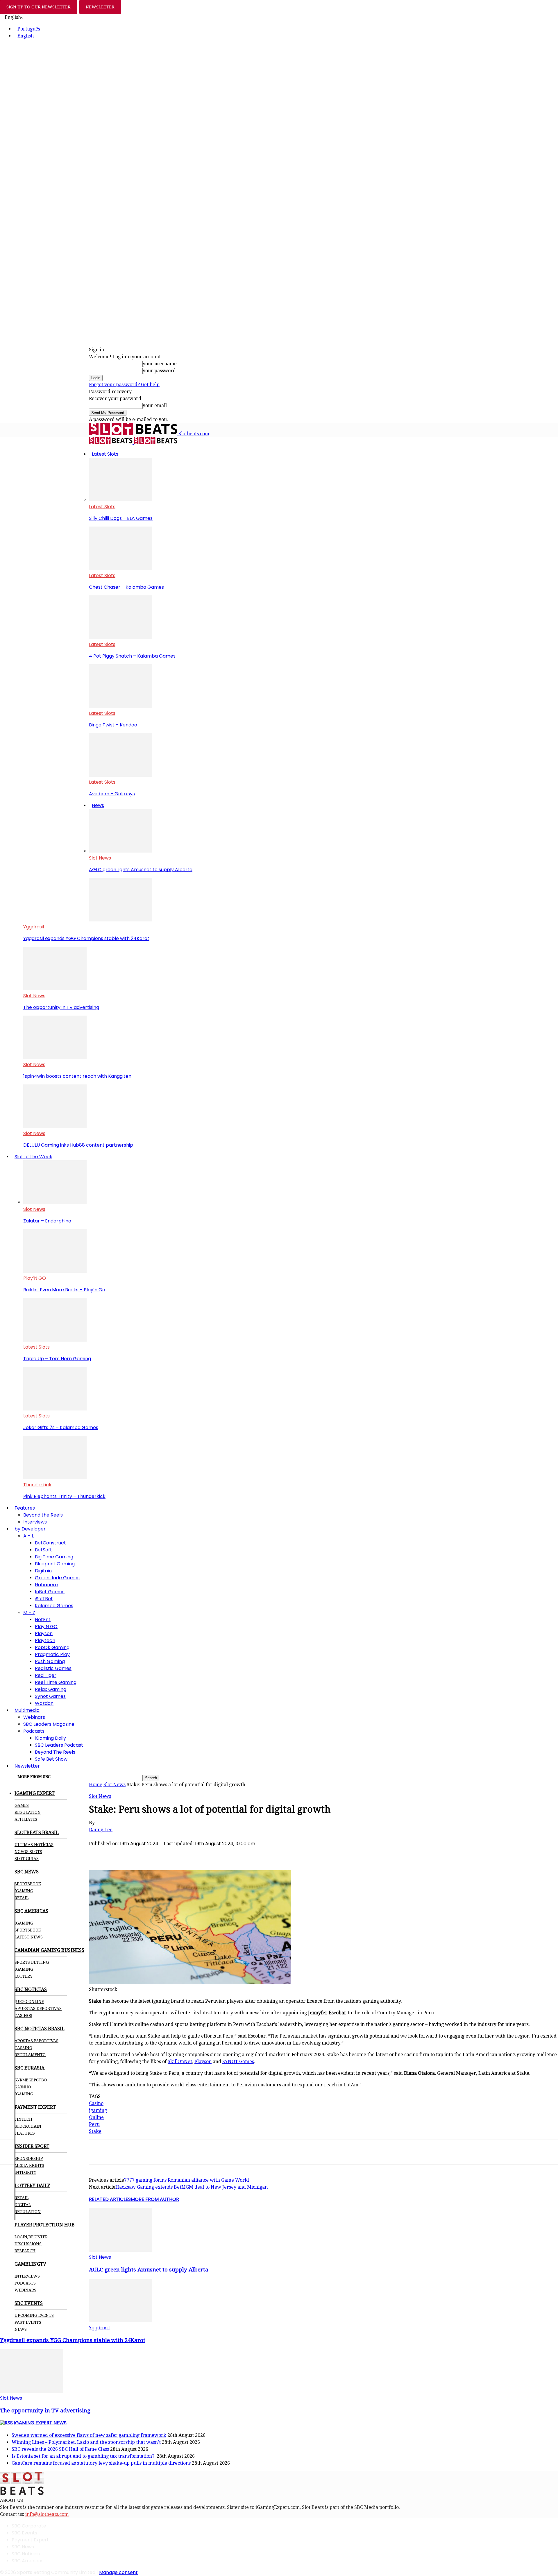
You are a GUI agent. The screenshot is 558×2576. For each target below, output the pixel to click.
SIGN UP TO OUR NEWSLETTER (39, 7)
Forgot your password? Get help (124, 385)
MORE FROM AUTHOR (155, 2199)
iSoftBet (44, 1599)
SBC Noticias (26, 2554)
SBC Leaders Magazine (49, 1724)
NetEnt (43, 1620)
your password (159, 371)
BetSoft (43, 1550)
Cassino (23, 2048)
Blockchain (28, 2126)
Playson (44, 1634)
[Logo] (111, 442)
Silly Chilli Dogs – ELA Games (121, 518)
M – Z (29, 1613)
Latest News (29, 1937)
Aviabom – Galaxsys (112, 794)
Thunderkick (37, 1485)
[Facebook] (99, 1853)
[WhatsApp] (141, 1853)
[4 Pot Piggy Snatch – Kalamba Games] (121, 637)
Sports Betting (32, 1962)
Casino (96, 2103)
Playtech (45, 1640)
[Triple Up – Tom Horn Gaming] (55, 1340)
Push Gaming (50, 1661)
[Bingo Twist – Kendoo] (121, 706)
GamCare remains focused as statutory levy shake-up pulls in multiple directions (101, 2463)
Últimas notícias (34, 1845)
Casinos (23, 2015)
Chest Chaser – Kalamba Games (126, 587)
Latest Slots (105, 454)
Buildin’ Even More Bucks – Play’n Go (64, 1290)
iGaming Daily (50, 1738)
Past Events (28, 2322)
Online (96, 2117)
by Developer (30, 1529)
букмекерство (31, 2080)
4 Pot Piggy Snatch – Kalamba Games (132, 656)
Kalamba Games (54, 1606)
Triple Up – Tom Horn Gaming (57, 1359)
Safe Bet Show (51, 1759)
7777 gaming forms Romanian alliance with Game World (187, 2180)
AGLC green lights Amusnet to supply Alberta (141, 870)
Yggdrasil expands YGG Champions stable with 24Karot (86, 938)
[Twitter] (120, 1853)
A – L (28, 1536)
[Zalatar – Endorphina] (55, 1202)
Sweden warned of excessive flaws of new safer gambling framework (89, 2435)
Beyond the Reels (43, 1515)
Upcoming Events (34, 2315)
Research (25, 2251)
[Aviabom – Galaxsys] (121, 775)
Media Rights (29, 2165)
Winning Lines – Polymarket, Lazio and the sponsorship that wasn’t (86, 2442)
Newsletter (27, 1766)
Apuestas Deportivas (38, 2008)
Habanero (46, 1585)
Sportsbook (28, 1884)
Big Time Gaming (54, 1557)
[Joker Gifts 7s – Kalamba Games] (55, 1409)
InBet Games (50, 1592)
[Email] (183, 1853)
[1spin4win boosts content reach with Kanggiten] (55, 1058)
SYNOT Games (238, 2062)
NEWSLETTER (100, 7)
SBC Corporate (29, 2526)
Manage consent (118, 2572)
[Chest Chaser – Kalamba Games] (121, 569)
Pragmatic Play (52, 1654)
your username (160, 364)
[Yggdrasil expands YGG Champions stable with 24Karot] (121, 920)
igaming (98, 2110)
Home (96, 1785)
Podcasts (34, 1731)
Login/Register (31, 2237)
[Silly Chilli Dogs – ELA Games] (121, 500)
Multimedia (27, 1710)
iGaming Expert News (40, 2423)
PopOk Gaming (52, 1647)
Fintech (23, 2119)
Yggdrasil (34, 927)
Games (22, 1805)
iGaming (24, 1891)
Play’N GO (35, 1278)
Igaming (24, 1923)
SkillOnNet (180, 2062)
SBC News (23, 2547)
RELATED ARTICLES (110, 2199)
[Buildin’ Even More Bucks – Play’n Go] (55, 1271)
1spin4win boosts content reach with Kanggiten (77, 1076)
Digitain (43, 1571)
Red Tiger (46, 1675)
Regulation (28, 1812)
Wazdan (44, 1703)
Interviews (35, 1522)
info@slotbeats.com (47, 2514)
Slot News (100, 858)
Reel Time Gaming (56, 1682)
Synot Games (50, 1696)
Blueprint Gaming (55, 1564)
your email (155, 406)
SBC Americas (28, 2561)
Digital (23, 2205)
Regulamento (30, 2055)
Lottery (24, 1976)
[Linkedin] (162, 1853)
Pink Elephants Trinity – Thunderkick (64, 1496)
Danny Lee (101, 1830)
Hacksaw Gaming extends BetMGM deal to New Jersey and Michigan (192, 2187)
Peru (94, 2124)
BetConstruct (50, 1543)
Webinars (34, 1717)
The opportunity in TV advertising (61, 1007)
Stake (95, 2131)
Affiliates (26, 1819)
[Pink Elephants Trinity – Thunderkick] (55, 1478)
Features (25, 1508)
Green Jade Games (57, 1578)
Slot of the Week (33, 1157)
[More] (204, 1853)
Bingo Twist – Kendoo (113, 725)
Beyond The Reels (55, 1752)
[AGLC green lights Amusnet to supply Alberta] (121, 851)
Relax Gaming (51, 1689)
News (98, 805)
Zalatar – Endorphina (47, 1221)
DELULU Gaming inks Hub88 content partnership (78, 1145)
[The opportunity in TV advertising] (55, 989)
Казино (23, 2087)
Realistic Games (53, 1668)
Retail (22, 1898)
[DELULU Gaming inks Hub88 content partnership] (55, 1126)
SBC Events (24, 2533)
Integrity (25, 2172)
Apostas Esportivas (36, 2041)
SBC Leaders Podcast (59, 1745)
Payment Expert (30, 2540)
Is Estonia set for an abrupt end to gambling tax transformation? (84, 2456)
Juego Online (29, 2002)
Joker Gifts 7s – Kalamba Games (61, 1427)
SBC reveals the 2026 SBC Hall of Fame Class (60, 2449)
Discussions (28, 2244)
